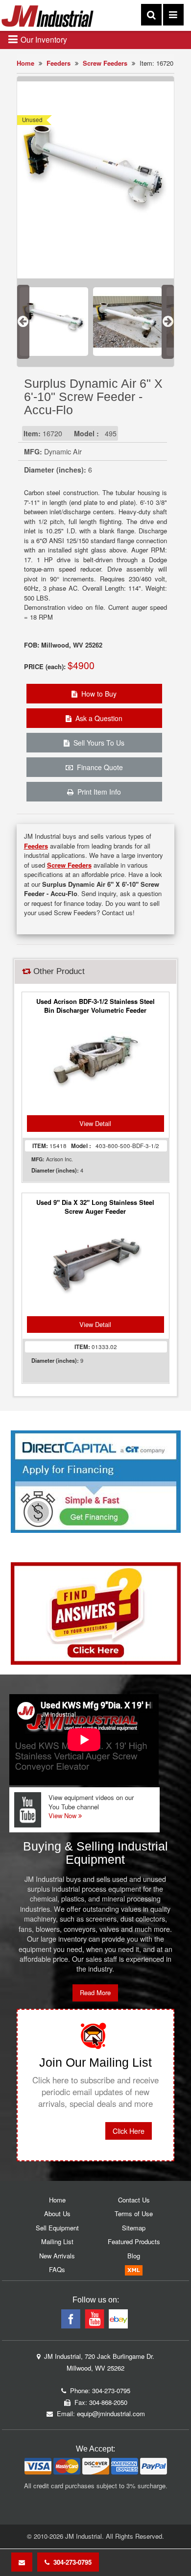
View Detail (95, 1123)
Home (25, 63)
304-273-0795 (71, 2562)
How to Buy (97, 694)
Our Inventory (43, 39)
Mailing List (57, 2241)
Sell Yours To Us (97, 743)
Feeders (59, 63)
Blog (134, 2256)
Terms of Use (134, 2213)
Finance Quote (98, 767)
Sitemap (134, 2228)
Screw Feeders (105, 63)
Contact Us (134, 2200)
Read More (95, 1992)
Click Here (129, 2131)
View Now (63, 1815)
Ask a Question (97, 718)
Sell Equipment (57, 2228)
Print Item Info (97, 792)
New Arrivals (57, 2256)
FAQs (57, 2269)
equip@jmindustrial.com (111, 2413)
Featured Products (134, 2241)
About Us (57, 2213)
